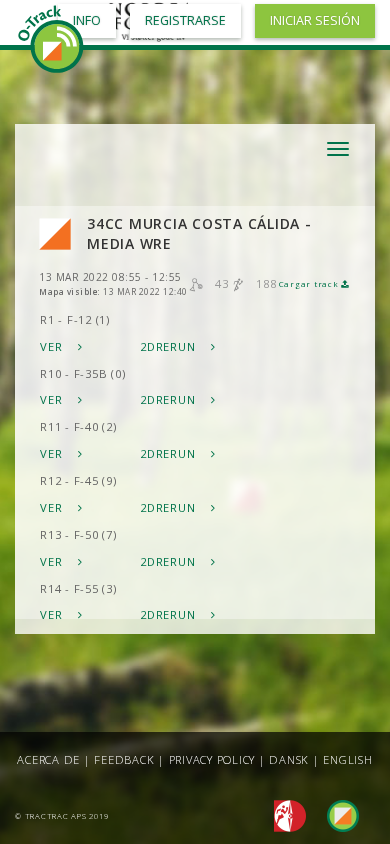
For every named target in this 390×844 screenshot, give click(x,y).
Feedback (124, 759)
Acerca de (48, 759)
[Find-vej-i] (335, 814)
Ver (53, 346)
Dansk (289, 759)
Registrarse (185, 20)
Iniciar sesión (315, 20)
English (347, 759)
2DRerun (169, 346)
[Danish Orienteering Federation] (284, 814)
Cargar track (310, 284)
